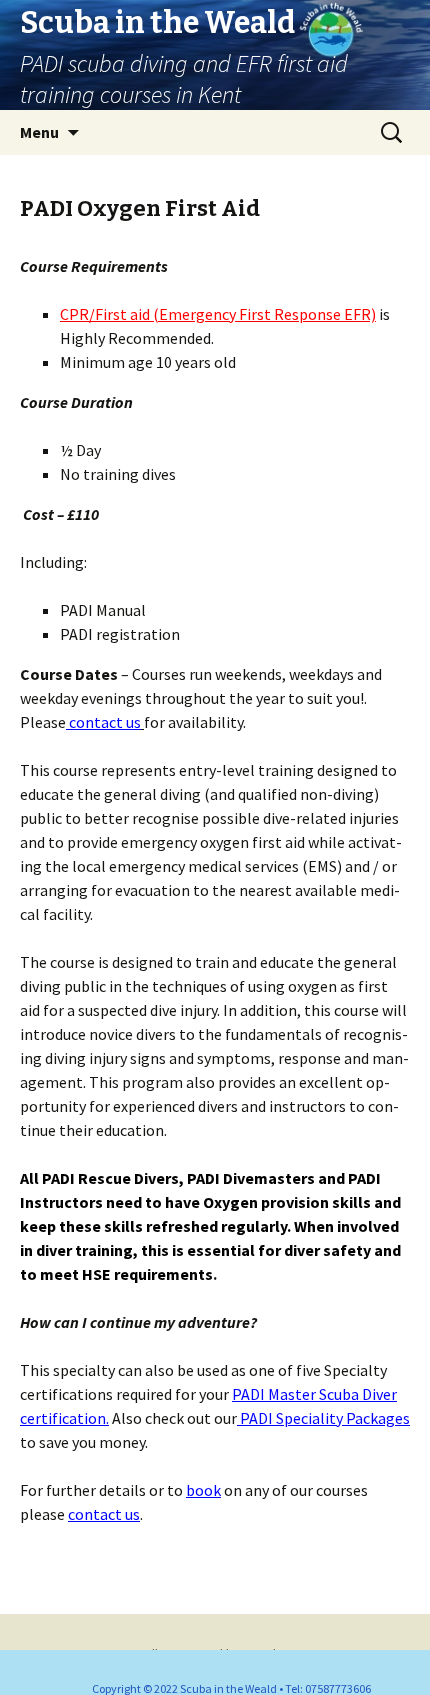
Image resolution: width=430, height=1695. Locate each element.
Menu (39, 132)
